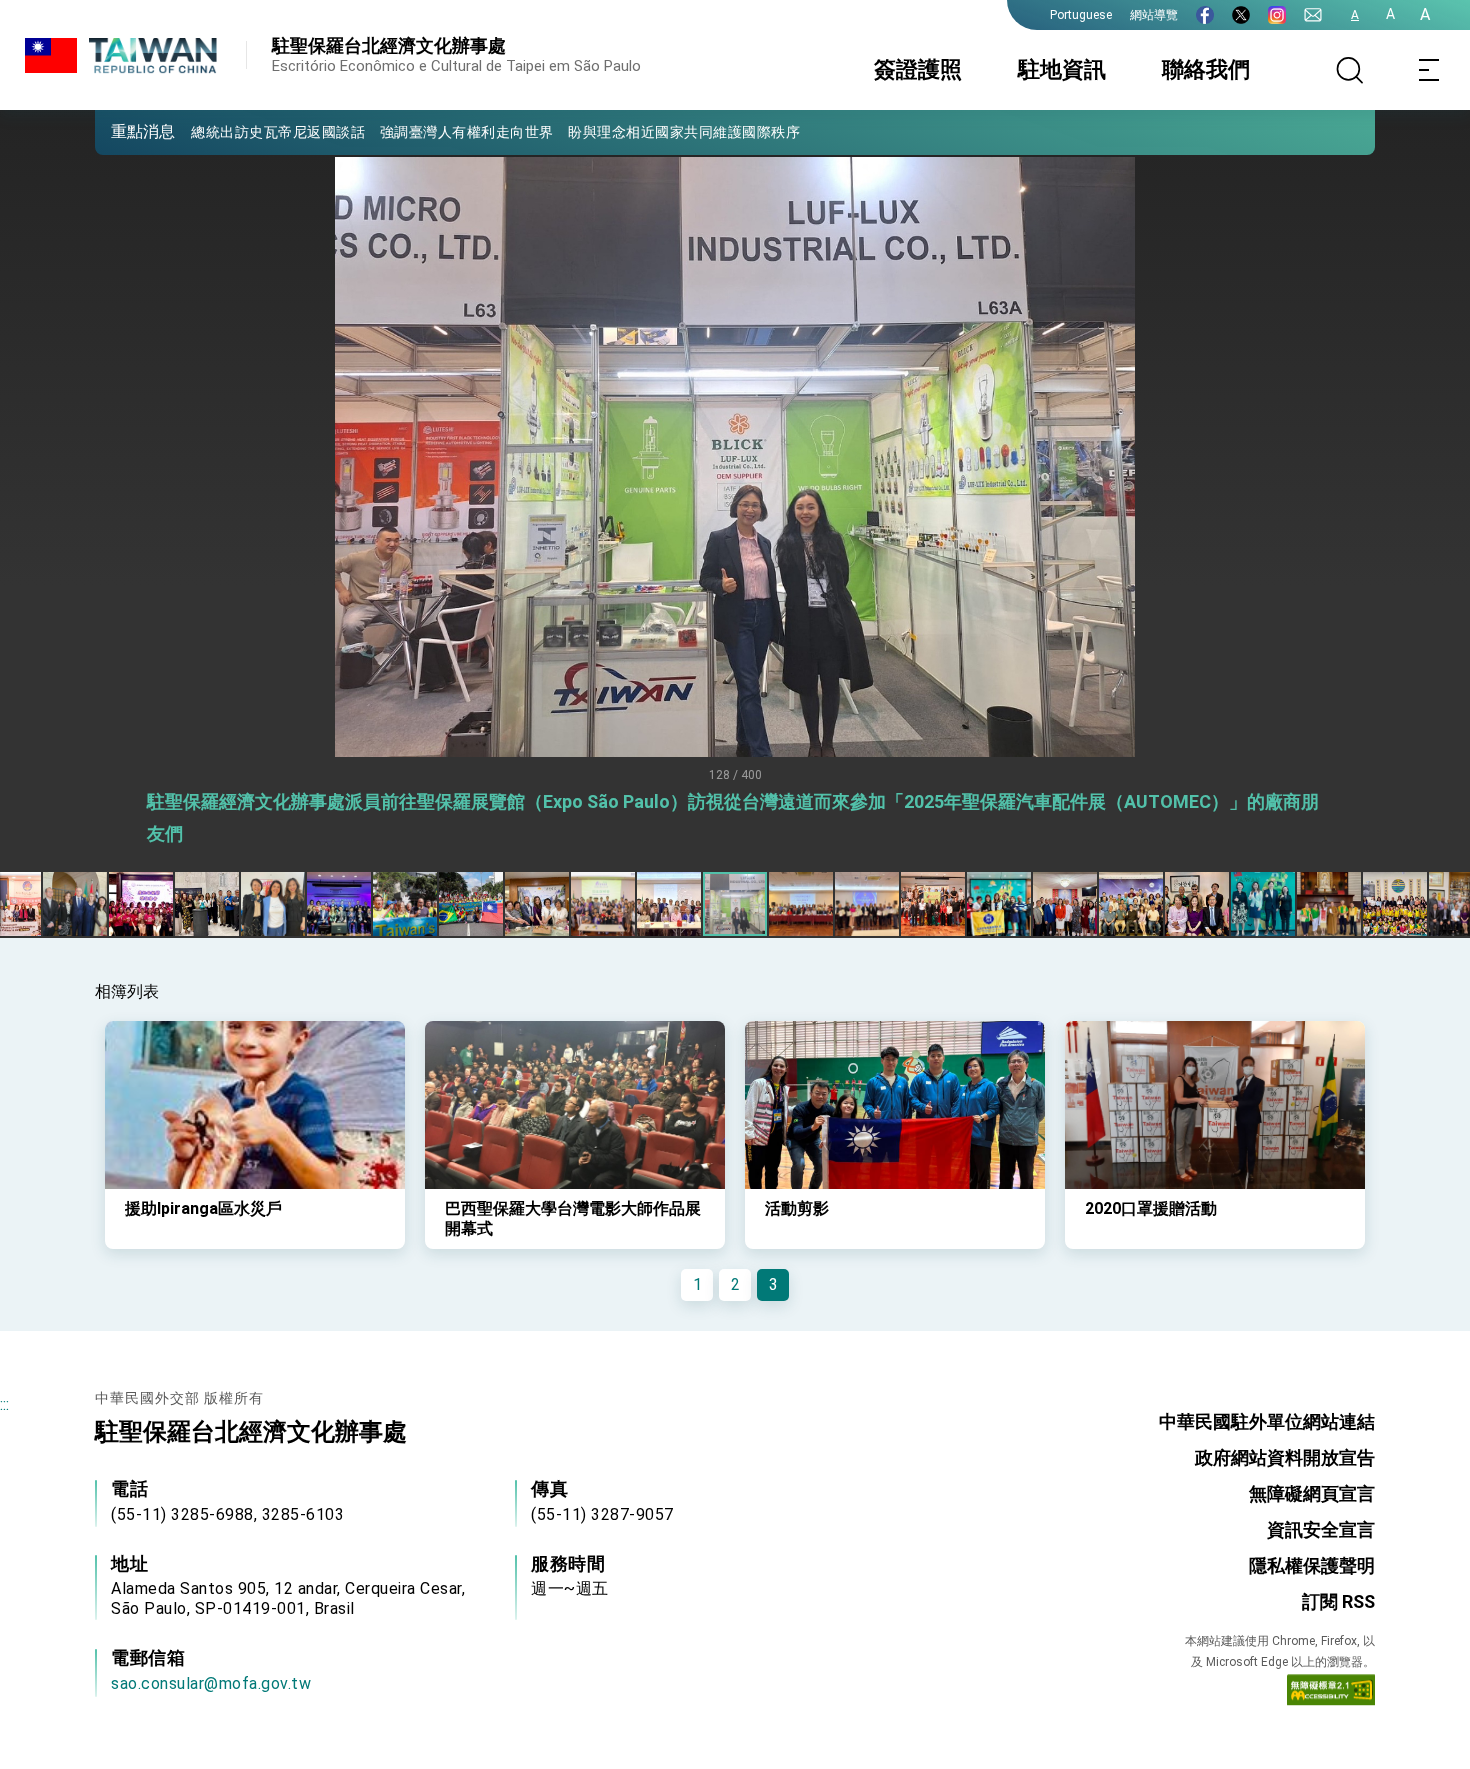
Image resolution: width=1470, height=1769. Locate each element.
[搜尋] (1350, 70)
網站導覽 (1154, 15)
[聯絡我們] (1313, 15)
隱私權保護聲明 (1312, 1565)
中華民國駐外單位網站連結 (1267, 1421)
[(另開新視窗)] (1205, 15)
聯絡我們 (1206, 69)
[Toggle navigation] (1430, 70)
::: (4, 1404)
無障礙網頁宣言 (1312, 1493)
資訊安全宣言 (1321, 1529)
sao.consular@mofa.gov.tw (211, 1683)
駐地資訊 (1062, 69)
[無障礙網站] (1331, 1694)
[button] (125, 131)
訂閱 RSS (1338, 1601)
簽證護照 (918, 69)
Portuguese (1081, 15)
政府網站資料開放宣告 (1285, 1457)
